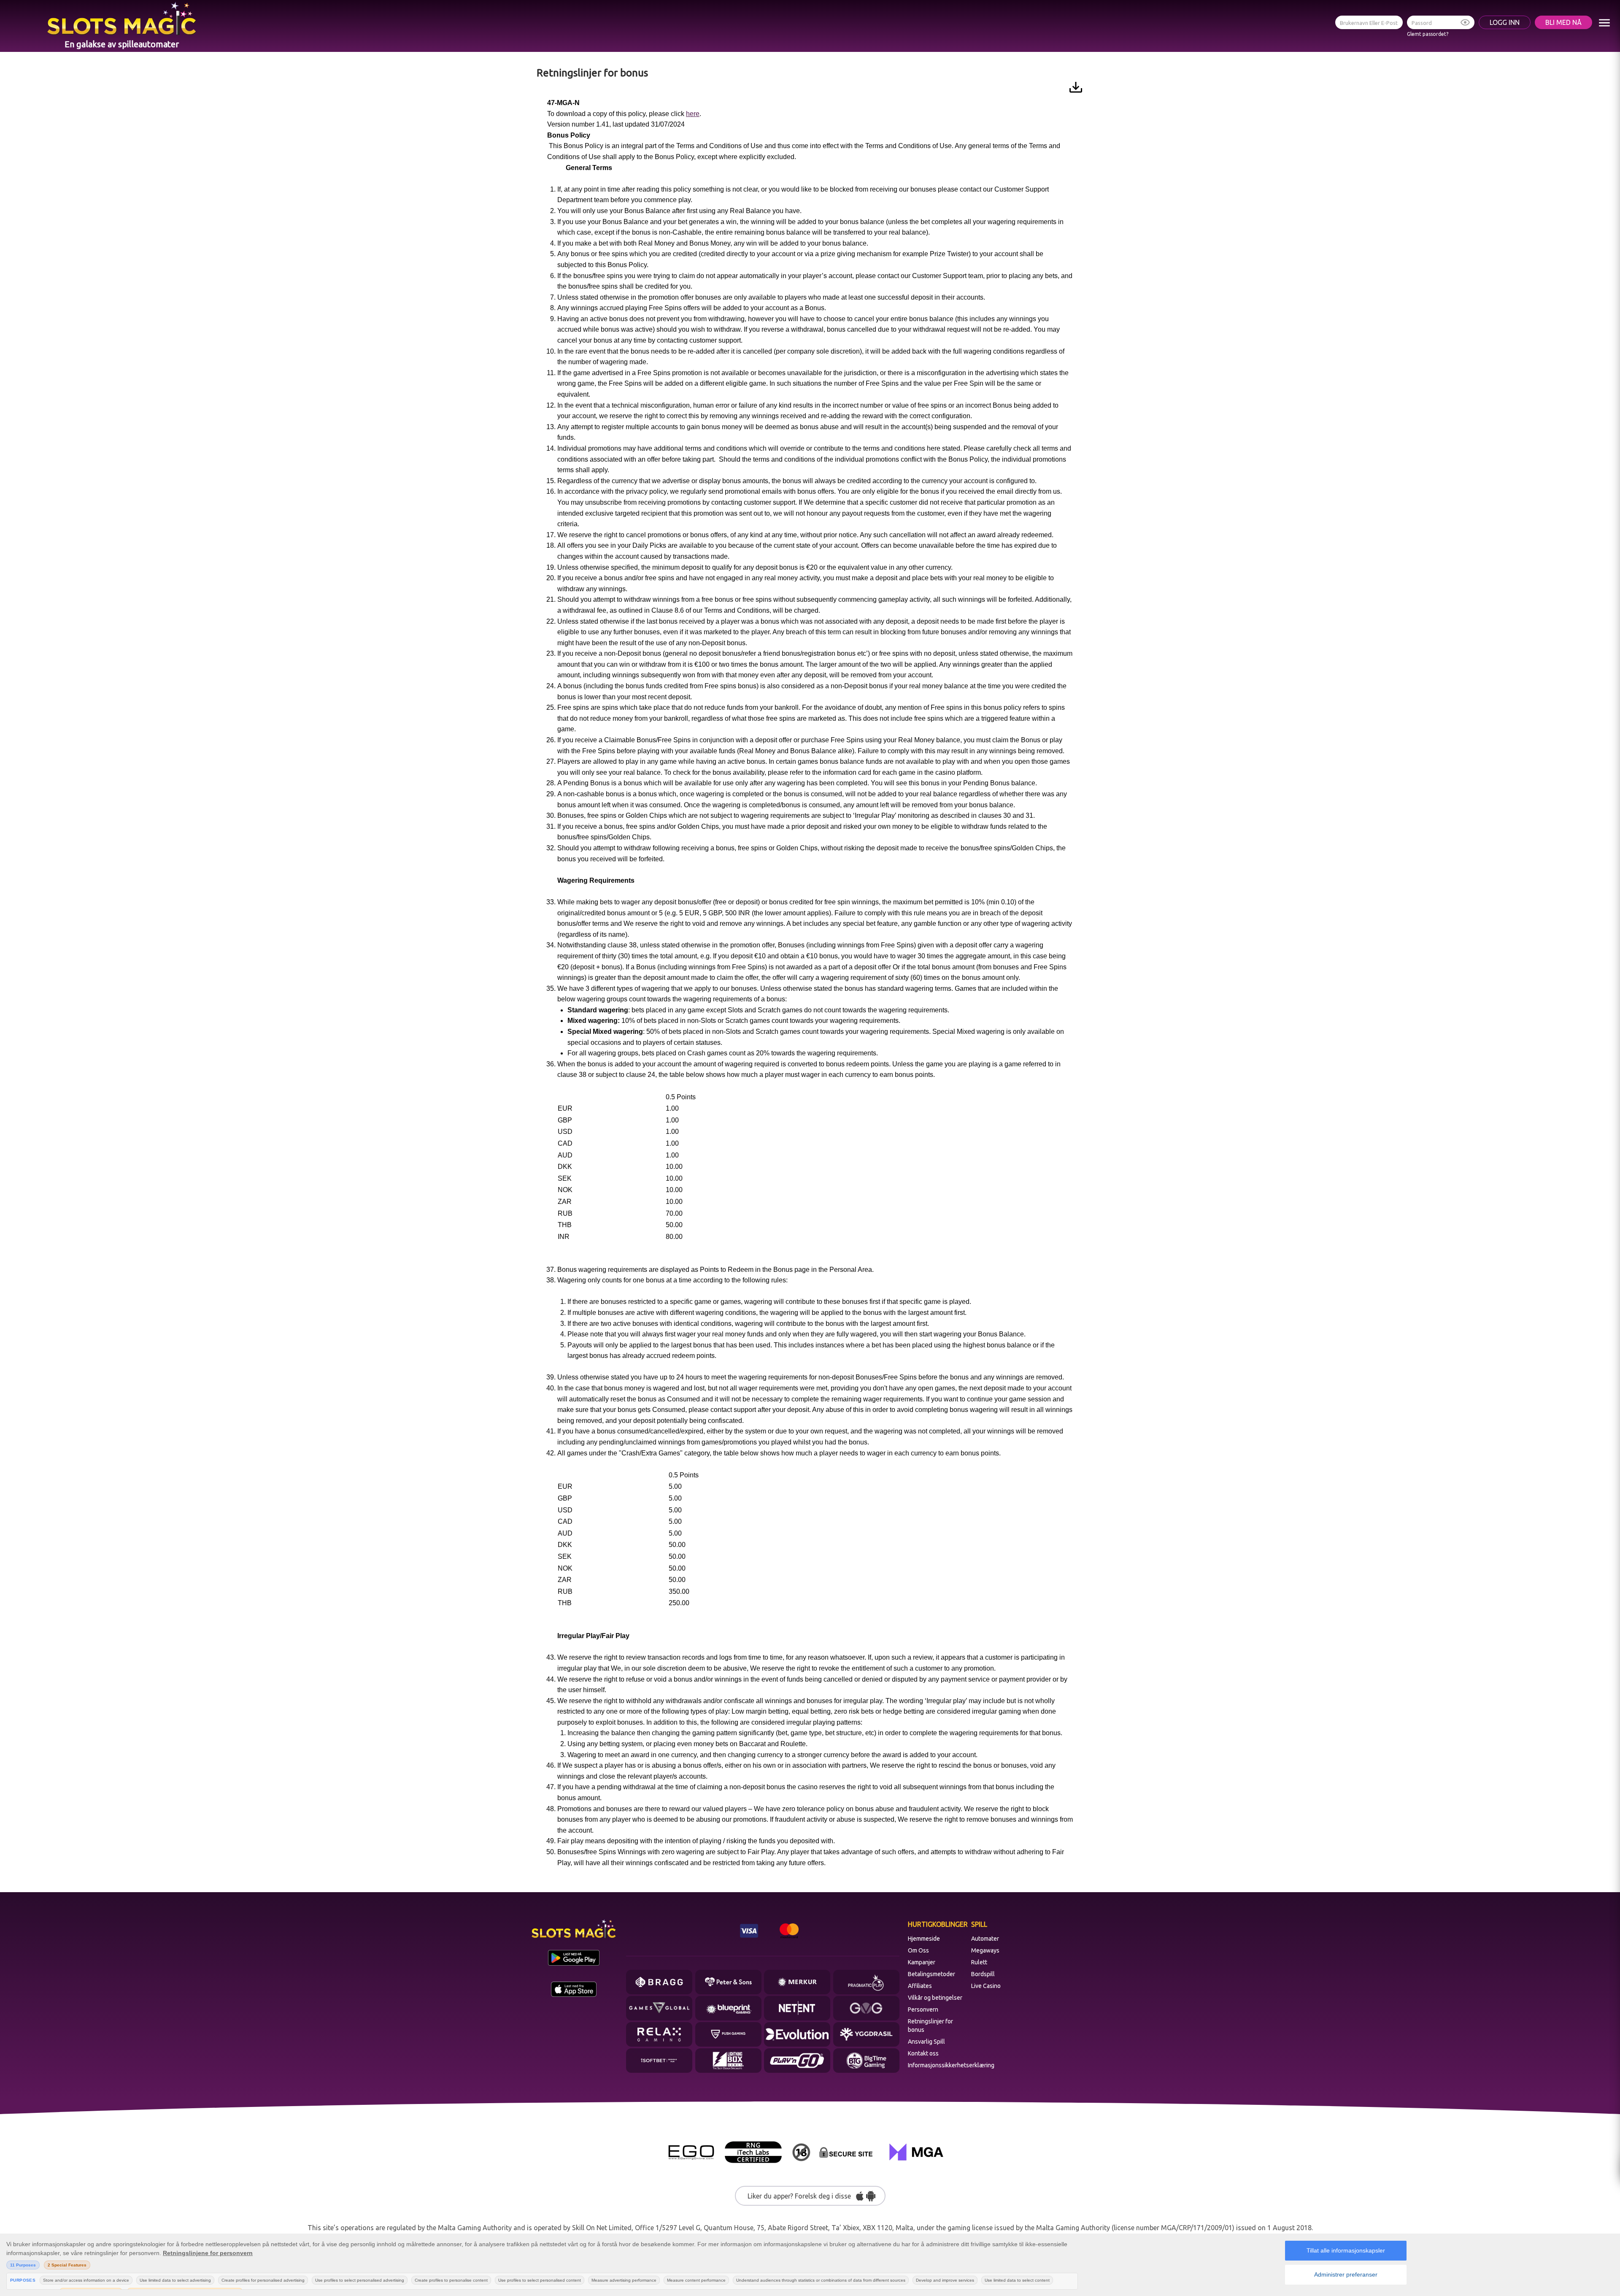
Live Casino (986, 1986)
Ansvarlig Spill (926, 2042)
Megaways (985, 1950)
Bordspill (983, 1974)
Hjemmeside (924, 1939)
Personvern (923, 2009)
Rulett (979, 1962)
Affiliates (920, 1986)
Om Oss (918, 1950)
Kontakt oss (923, 2053)
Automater (985, 1939)
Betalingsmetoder (931, 1974)
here (693, 114)
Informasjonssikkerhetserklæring (937, 2065)
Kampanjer (922, 1962)
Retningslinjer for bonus (930, 2026)
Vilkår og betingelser (935, 1998)
